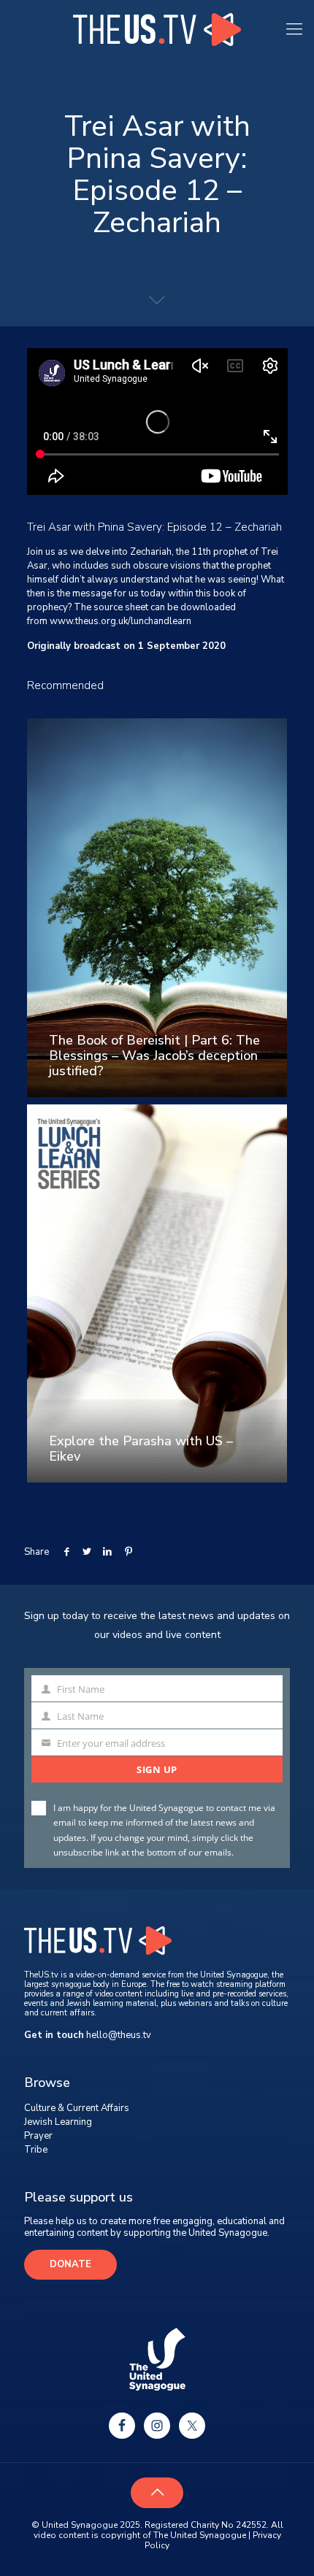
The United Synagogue (200, 2535)
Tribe (36, 2150)
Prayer (38, 2136)
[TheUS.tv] (157, 29)
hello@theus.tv (119, 2035)
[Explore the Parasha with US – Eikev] (157, 1294)
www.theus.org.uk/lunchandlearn (120, 621)
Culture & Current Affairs (77, 2108)
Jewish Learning (58, 2122)
